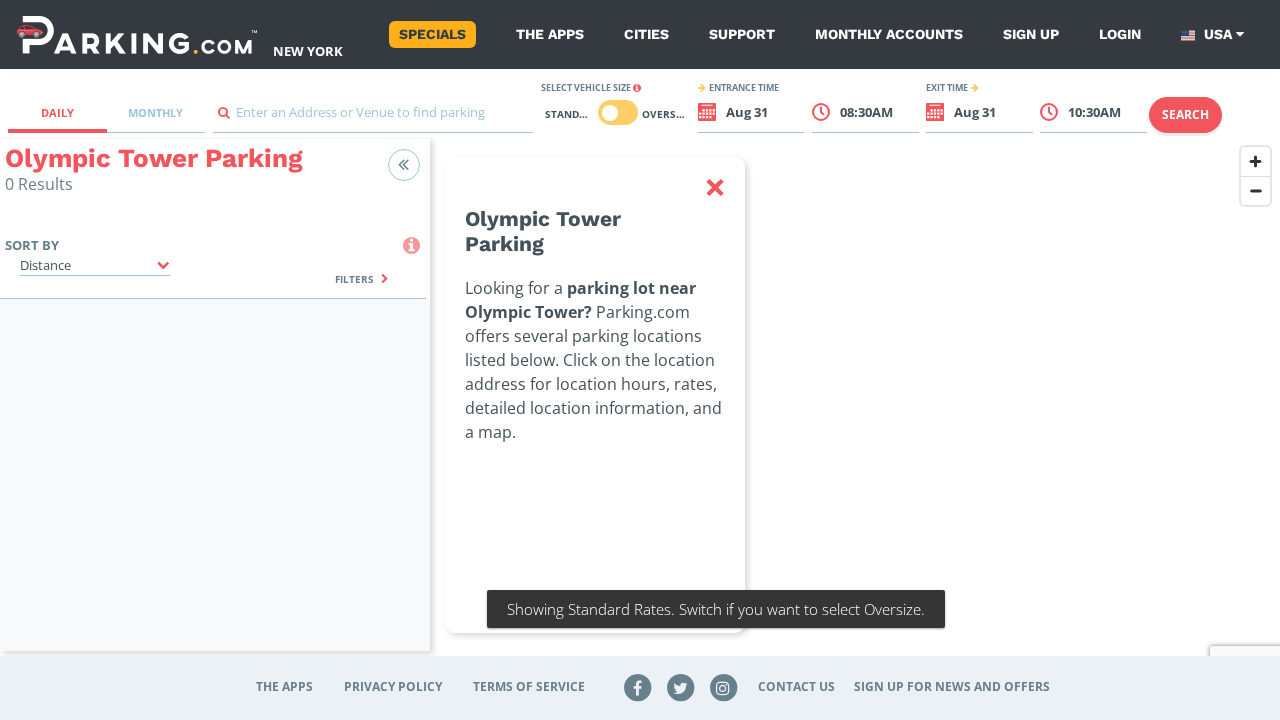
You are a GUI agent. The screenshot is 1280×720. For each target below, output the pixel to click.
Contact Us (796, 686)
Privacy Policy (393, 686)
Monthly (155, 112)
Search (1185, 114)
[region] (855, 407)
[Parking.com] (137, 34)
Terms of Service (529, 686)
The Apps (550, 34)
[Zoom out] (1255, 190)
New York (308, 51)
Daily (57, 112)
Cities (646, 34)
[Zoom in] (1255, 161)
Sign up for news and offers (952, 686)
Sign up (1031, 34)
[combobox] (373, 117)
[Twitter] (681, 686)
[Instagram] (723, 686)
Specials (432, 34)
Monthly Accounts (889, 34)
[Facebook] (638, 686)
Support (742, 34)
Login (1120, 34)
